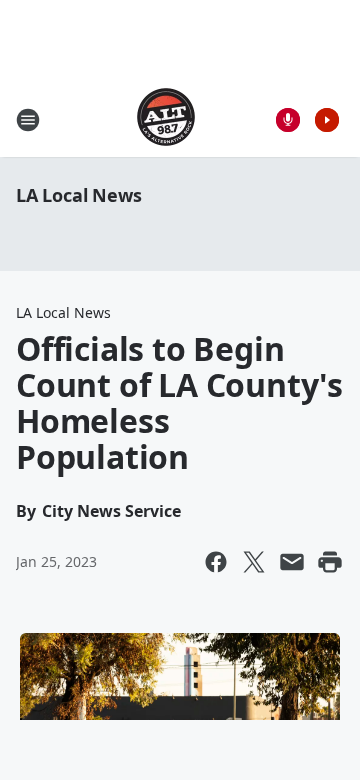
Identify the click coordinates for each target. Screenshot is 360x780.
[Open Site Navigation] (28, 120)
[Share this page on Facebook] (216, 562)
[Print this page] (330, 562)
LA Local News (78, 195)
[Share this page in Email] (292, 562)
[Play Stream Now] (327, 120)
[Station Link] (166, 119)
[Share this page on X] (254, 562)
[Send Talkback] (288, 120)
